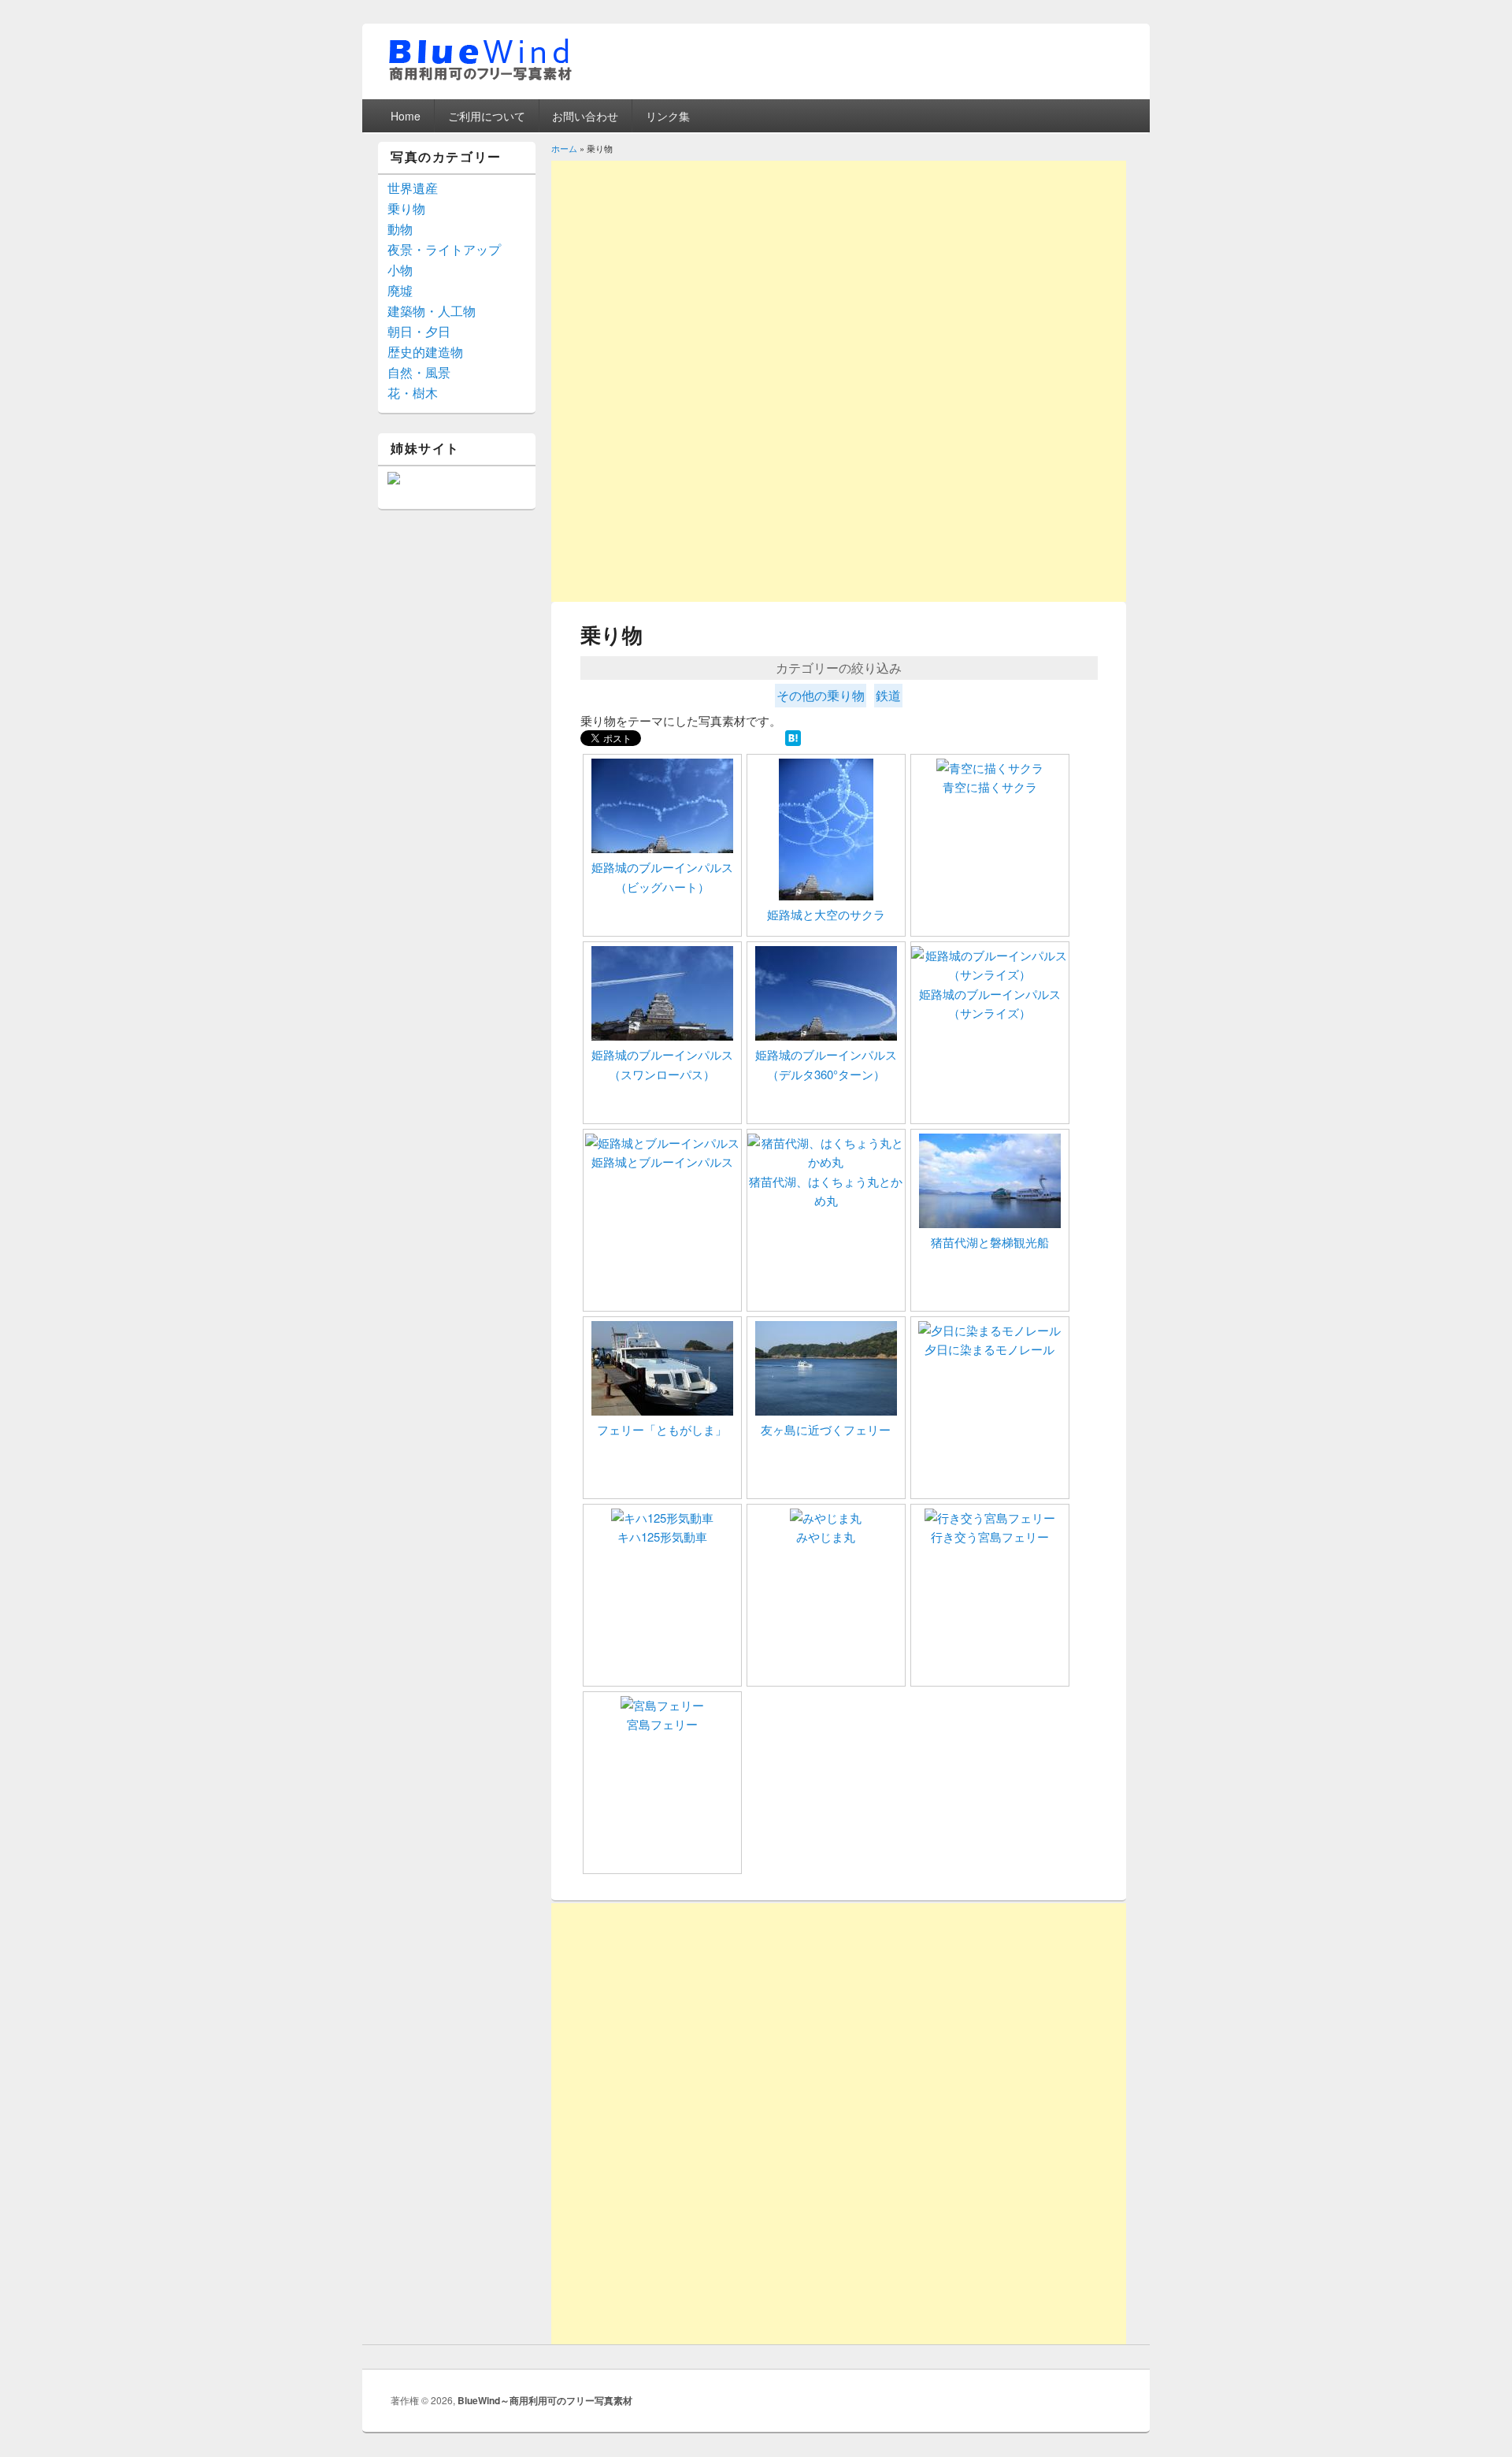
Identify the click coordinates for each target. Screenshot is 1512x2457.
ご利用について (487, 116)
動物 (400, 229)
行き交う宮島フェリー (990, 1537)
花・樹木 (413, 393)
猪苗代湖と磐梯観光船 (990, 1242)
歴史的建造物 (425, 352)
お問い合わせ (585, 116)
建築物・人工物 (432, 311)
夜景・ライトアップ (444, 249)
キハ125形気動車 (662, 1537)
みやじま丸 (826, 1537)
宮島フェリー (662, 1724)
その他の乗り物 (821, 695)
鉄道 (888, 695)
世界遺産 (413, 188)
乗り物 (406, 208)
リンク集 (668, 116)
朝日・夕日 (419, 331)
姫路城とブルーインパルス (662, 1162)
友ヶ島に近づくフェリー (826, 1429)
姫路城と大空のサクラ (826, 914)
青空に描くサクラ (990, 787)
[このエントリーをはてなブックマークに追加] (793, 741)
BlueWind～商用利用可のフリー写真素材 (545, 2400)
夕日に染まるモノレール (989, 1349)
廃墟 (400, 290)
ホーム (564, 148)
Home (406, 116)
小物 (400, 270)
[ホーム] (480, 78)
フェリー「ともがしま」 (662, 1429)
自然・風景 (419, 372)
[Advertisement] (839, 271)
